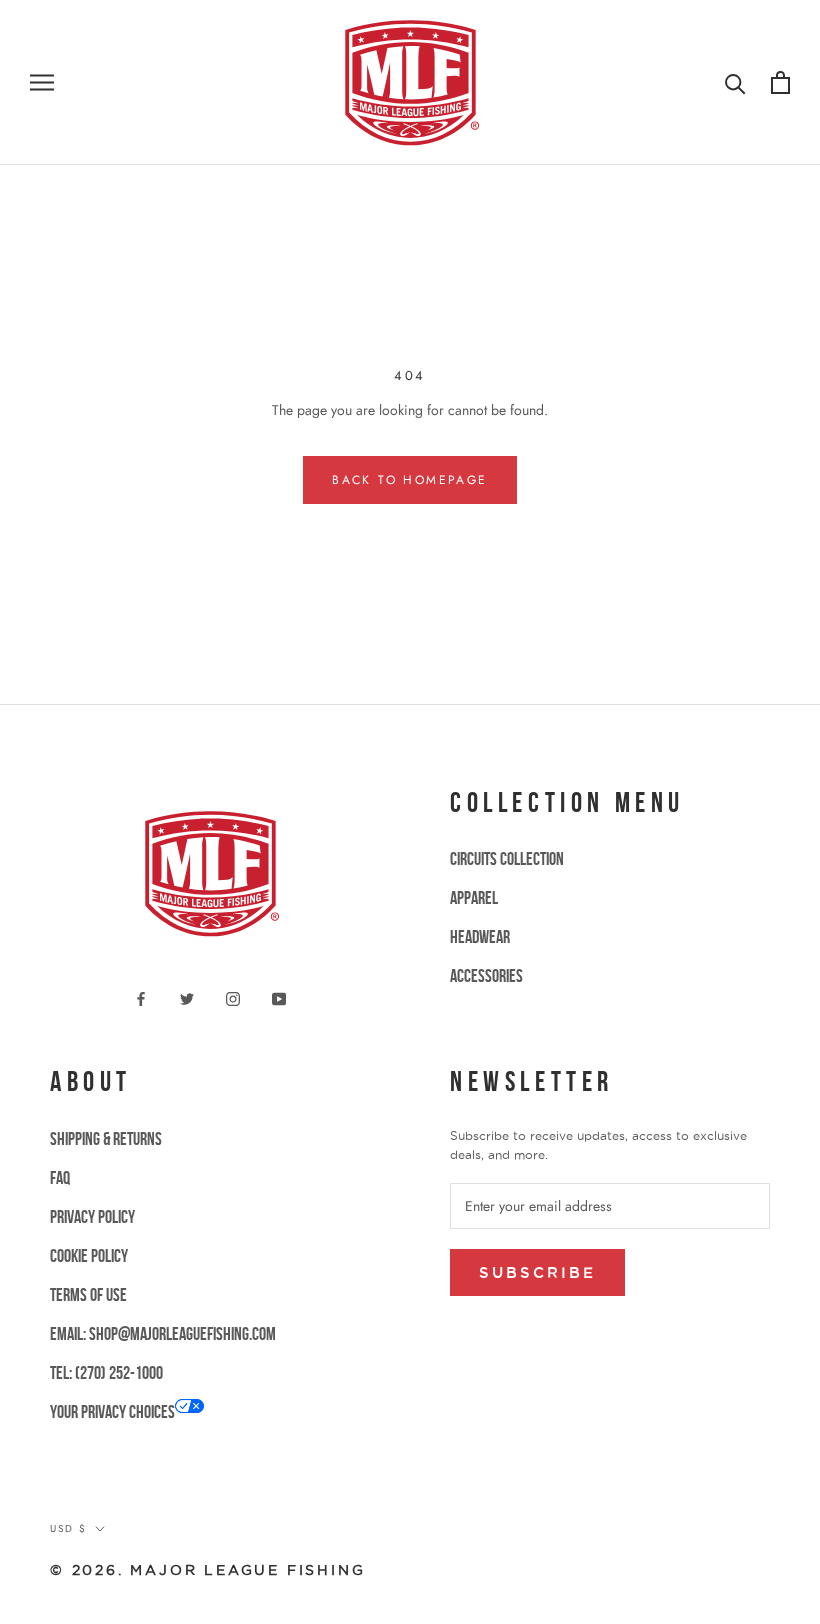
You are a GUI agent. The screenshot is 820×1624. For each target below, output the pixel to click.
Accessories (486, 976)
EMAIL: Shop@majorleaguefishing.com (163, 1334)
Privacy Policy (92, 1217)
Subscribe (537, 1272)
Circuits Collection (507, 859)
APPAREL (474, 898)
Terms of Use (88, 1295)
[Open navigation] (42, 82)
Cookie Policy (89, 1256)
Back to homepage (409, 480)
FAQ (60, 1178)
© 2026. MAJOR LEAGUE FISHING (207, 1570)
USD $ (68, 1528)
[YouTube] (279, 997)
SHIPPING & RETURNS (106, 1139)
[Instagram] (233, 997)
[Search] (735, 82)
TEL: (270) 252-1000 (106, 1373)
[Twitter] (187, 997)
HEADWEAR (480, 937)
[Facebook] (141, 997)
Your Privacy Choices (112, 1412)
